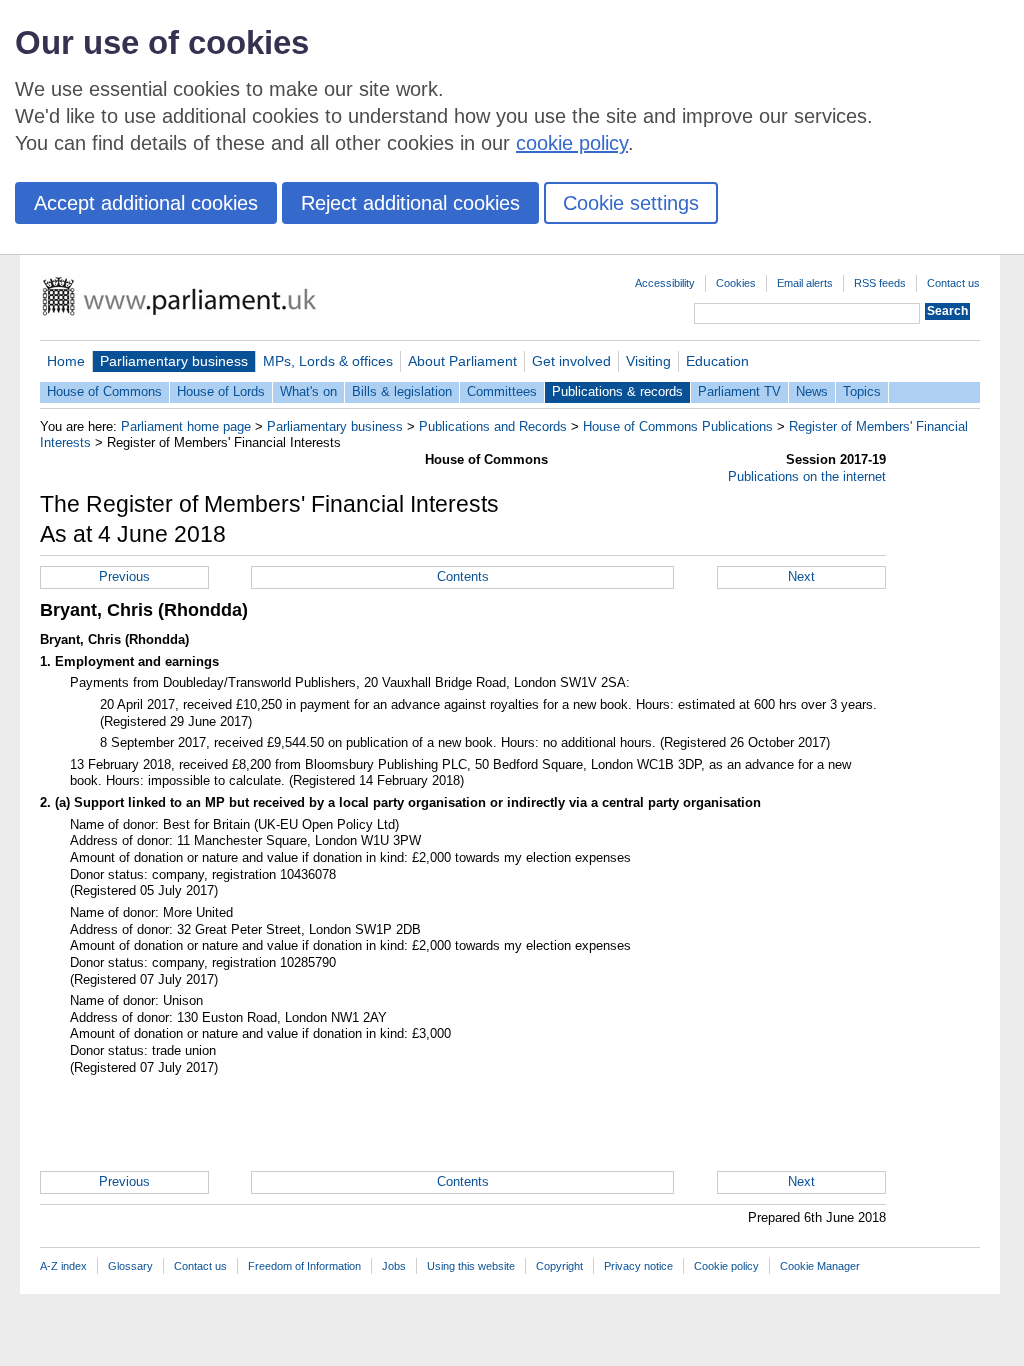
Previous (124, 576)
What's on (308, 391)
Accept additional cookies (146, 203)
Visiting (648, 361)
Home (66, 361)
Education (717, 361)
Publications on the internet (807, 476)
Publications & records (617, 391)
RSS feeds (880, 283)
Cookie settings (631, 203)
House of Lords (221, 391)
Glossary (130, 1266)
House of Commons (104, 391)
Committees (502, 391)
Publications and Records (493, 426)
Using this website (471, 1266)
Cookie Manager (820, 1266)
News (812, 391)
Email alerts (805, 283)
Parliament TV (739, 391)
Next (801, 576)
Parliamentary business (174, 361)
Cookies (736, 283)
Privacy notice (638, 1266)
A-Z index (63, 1266)
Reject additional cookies (410, 203)
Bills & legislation (402, 391)
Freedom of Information (304, 1266)
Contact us (953, 283)
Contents (463, 576)
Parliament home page (186, 426)
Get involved (571, 361)
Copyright (559, 1266)
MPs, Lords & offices (328, 361)
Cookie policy (726, 1266)
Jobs (394, 1266)
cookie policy (572, 143)
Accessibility (665, 283)
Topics (862, 391)
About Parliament (462, 361)
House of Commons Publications (678, 426)
